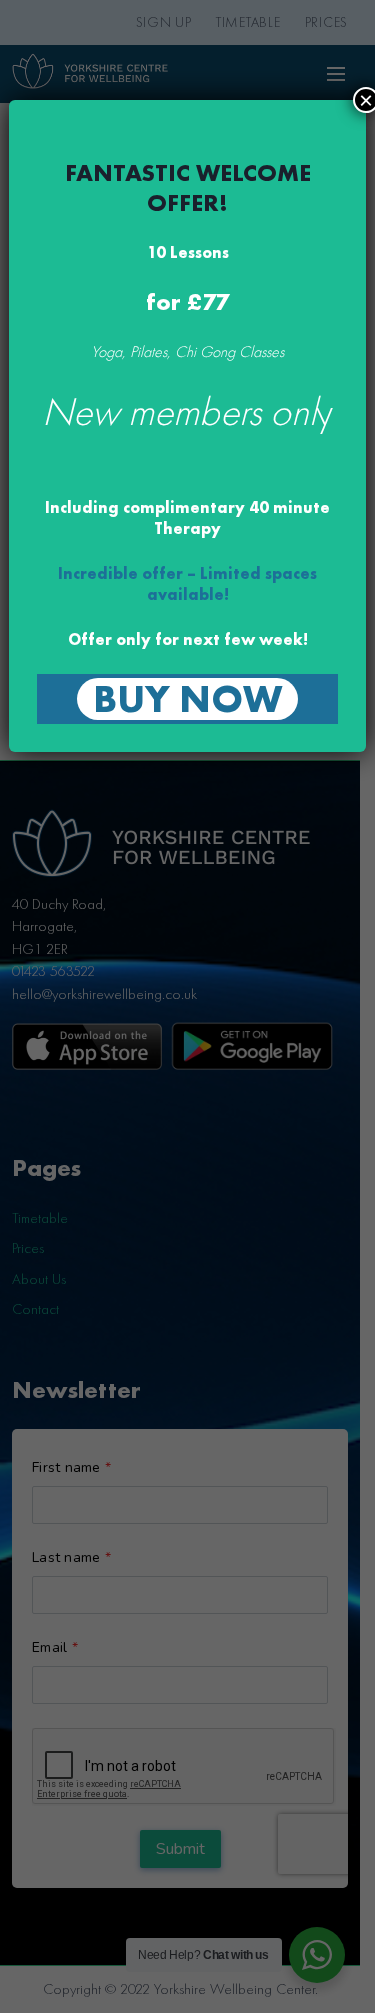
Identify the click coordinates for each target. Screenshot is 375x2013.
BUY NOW (188, 699)
